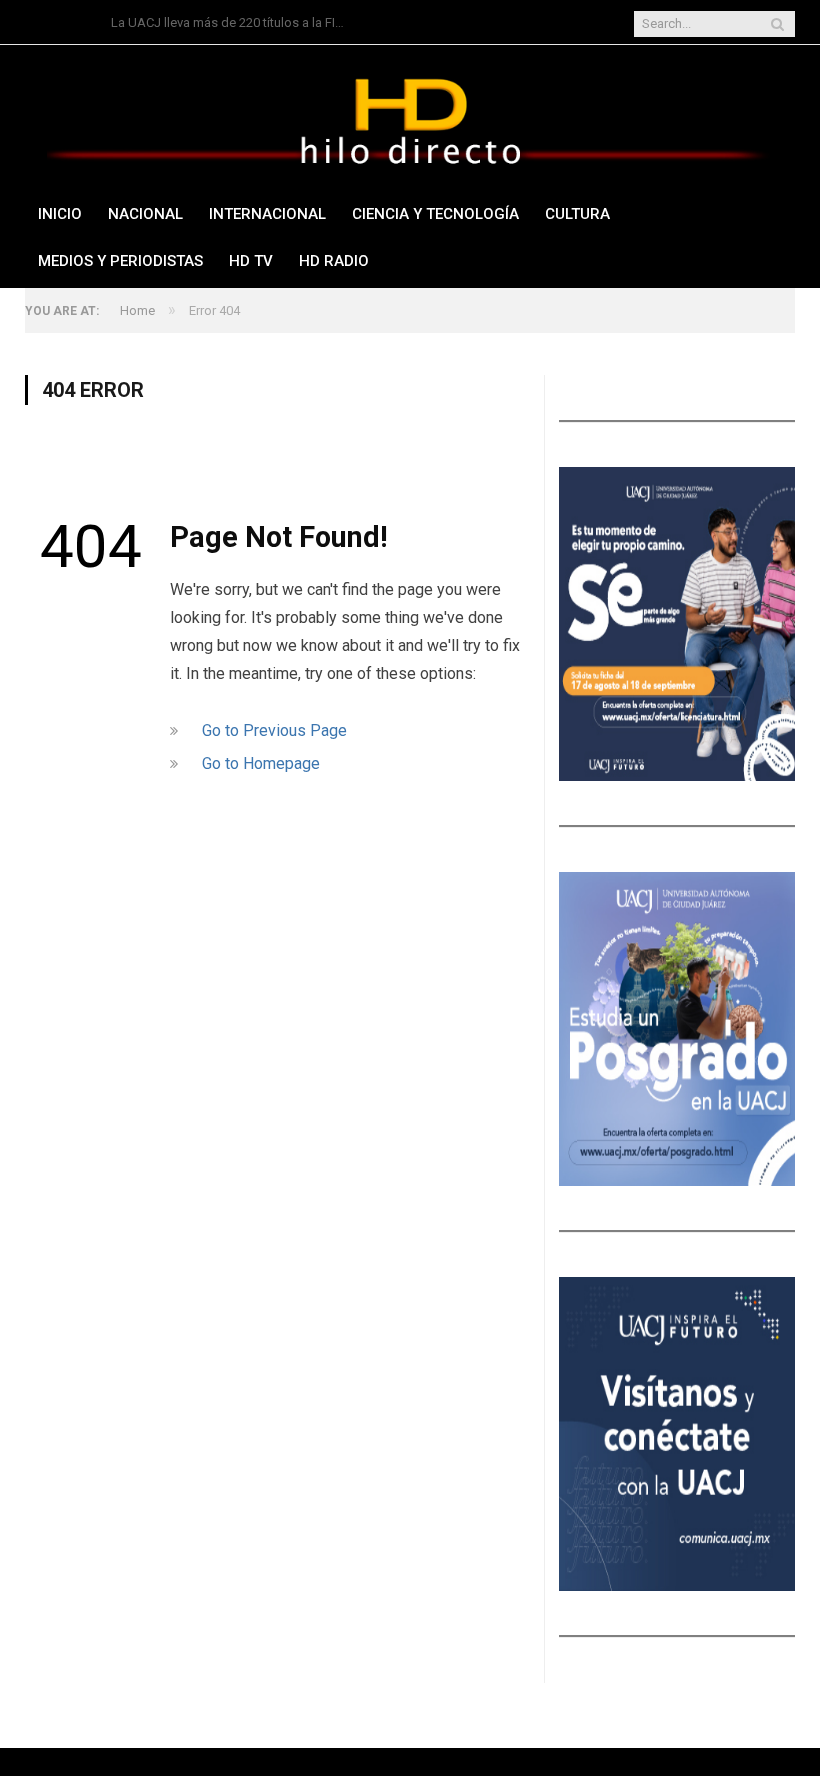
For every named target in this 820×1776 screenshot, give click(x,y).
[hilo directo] (410, 117)
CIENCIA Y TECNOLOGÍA (435, 214)
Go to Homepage (261, 763)
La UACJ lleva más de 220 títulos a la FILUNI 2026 (231, 22)
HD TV (251, 261)
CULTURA (577, 214)
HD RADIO (334, 261)
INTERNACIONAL (267, 214)
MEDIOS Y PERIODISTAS (120, 261)
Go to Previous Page (274, 730)
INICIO (60, 214)
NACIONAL (145, 214)
